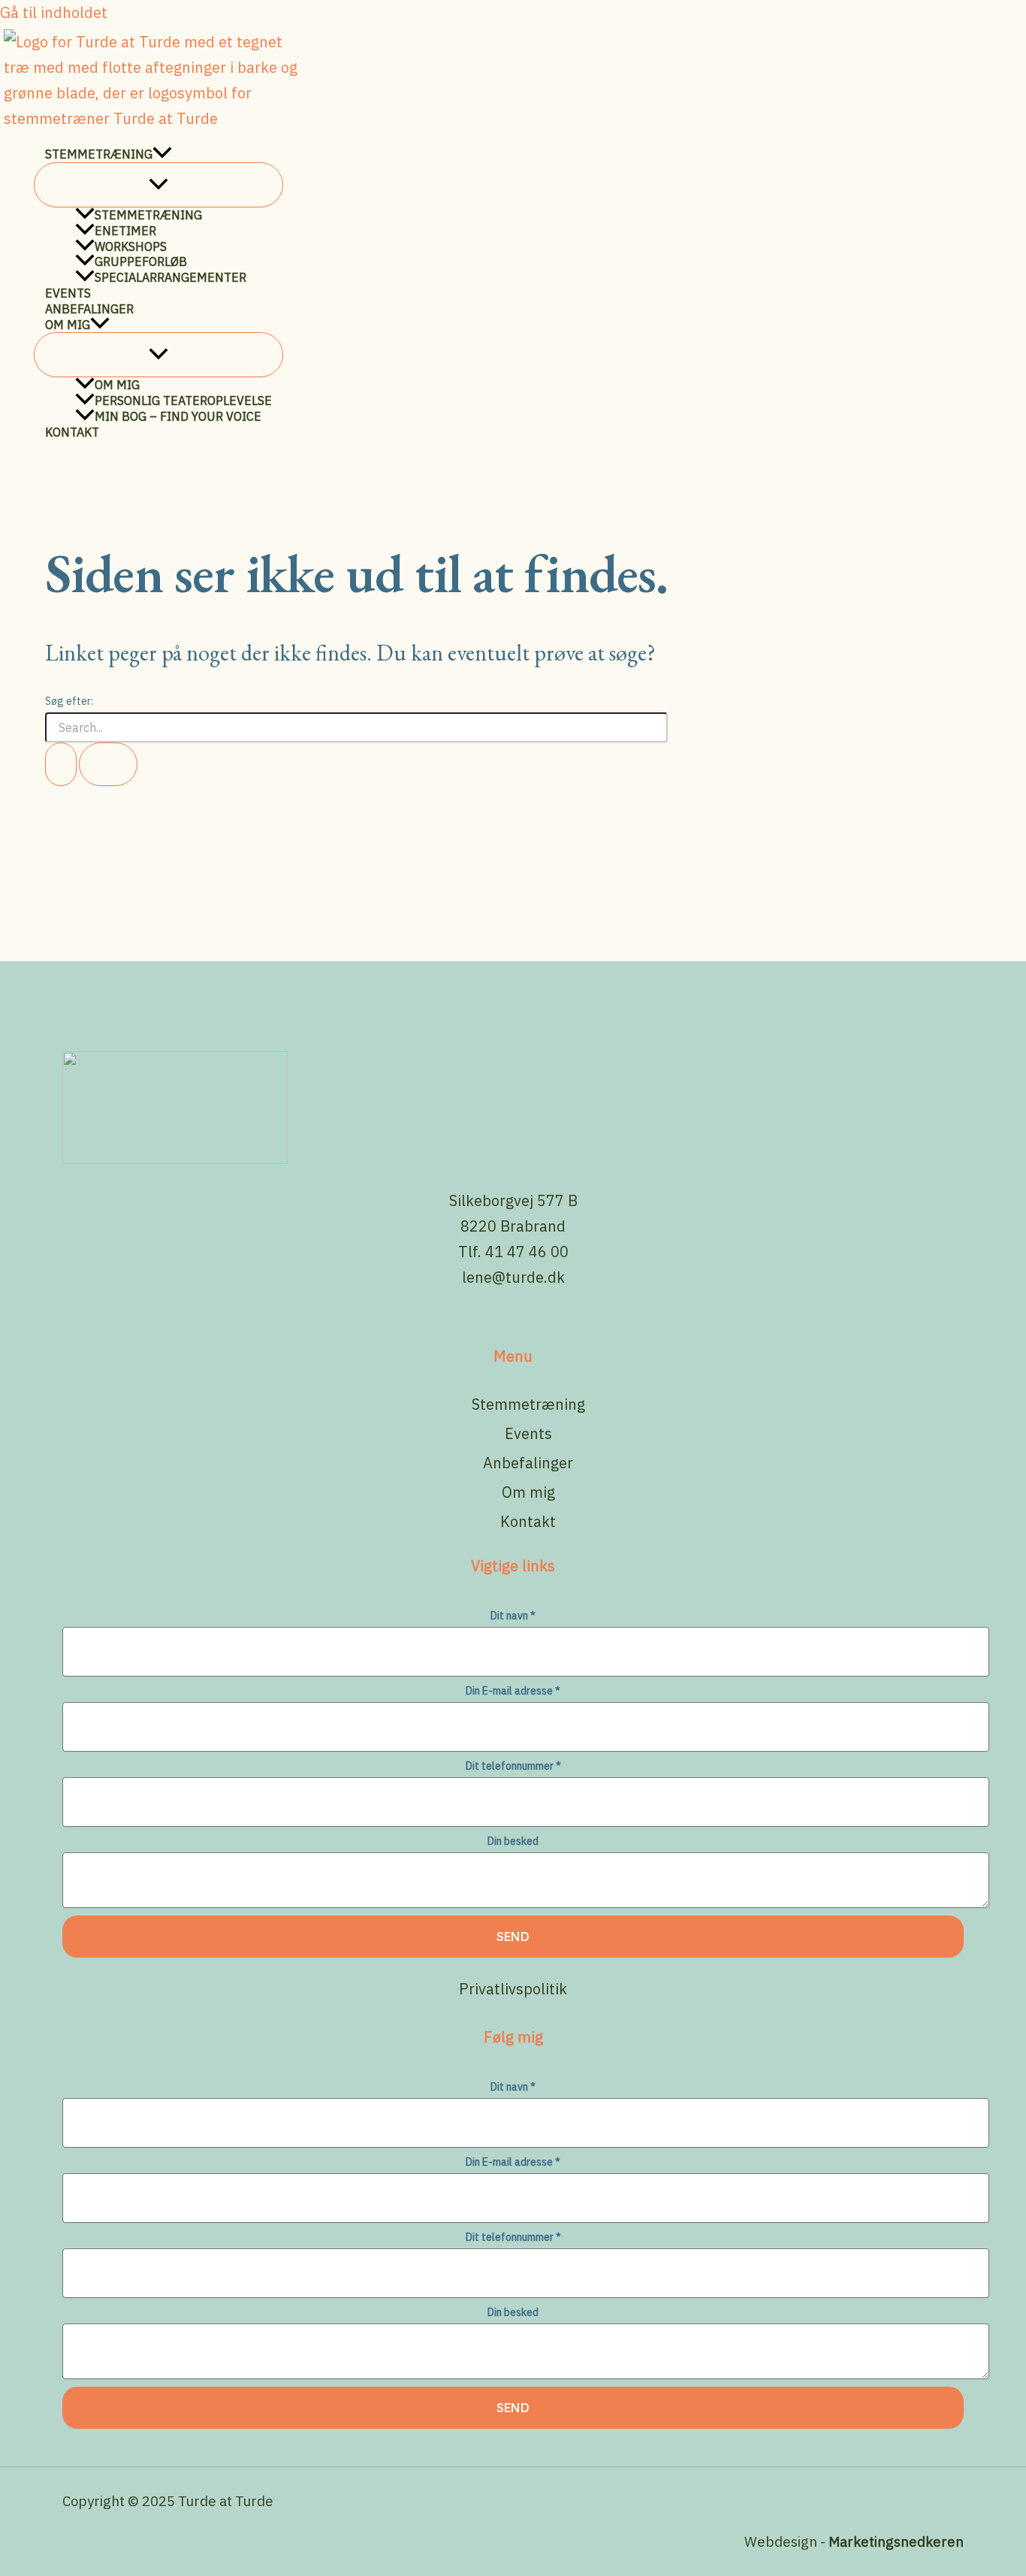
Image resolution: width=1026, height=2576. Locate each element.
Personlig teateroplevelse (183, 401)
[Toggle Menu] (158, 185)
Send (513, 1937)
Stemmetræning (99, 154)
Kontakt (72, 432)
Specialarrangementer (170, 277)
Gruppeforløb (141, 262)
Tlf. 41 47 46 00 (513, 1252)
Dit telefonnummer (513, 1766)
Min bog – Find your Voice (178, 416)
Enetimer (125, 231)
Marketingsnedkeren (896, 2541)
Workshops (131, 246)
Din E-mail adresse (513, 1691)
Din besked (513, 1841)
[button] (162, 154)
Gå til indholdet (54, 12)
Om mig (68, 325)
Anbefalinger (89, 309)
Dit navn (513, 1616)
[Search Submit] (61, 764)
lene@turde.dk (513, 1277)
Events (68, 293)
